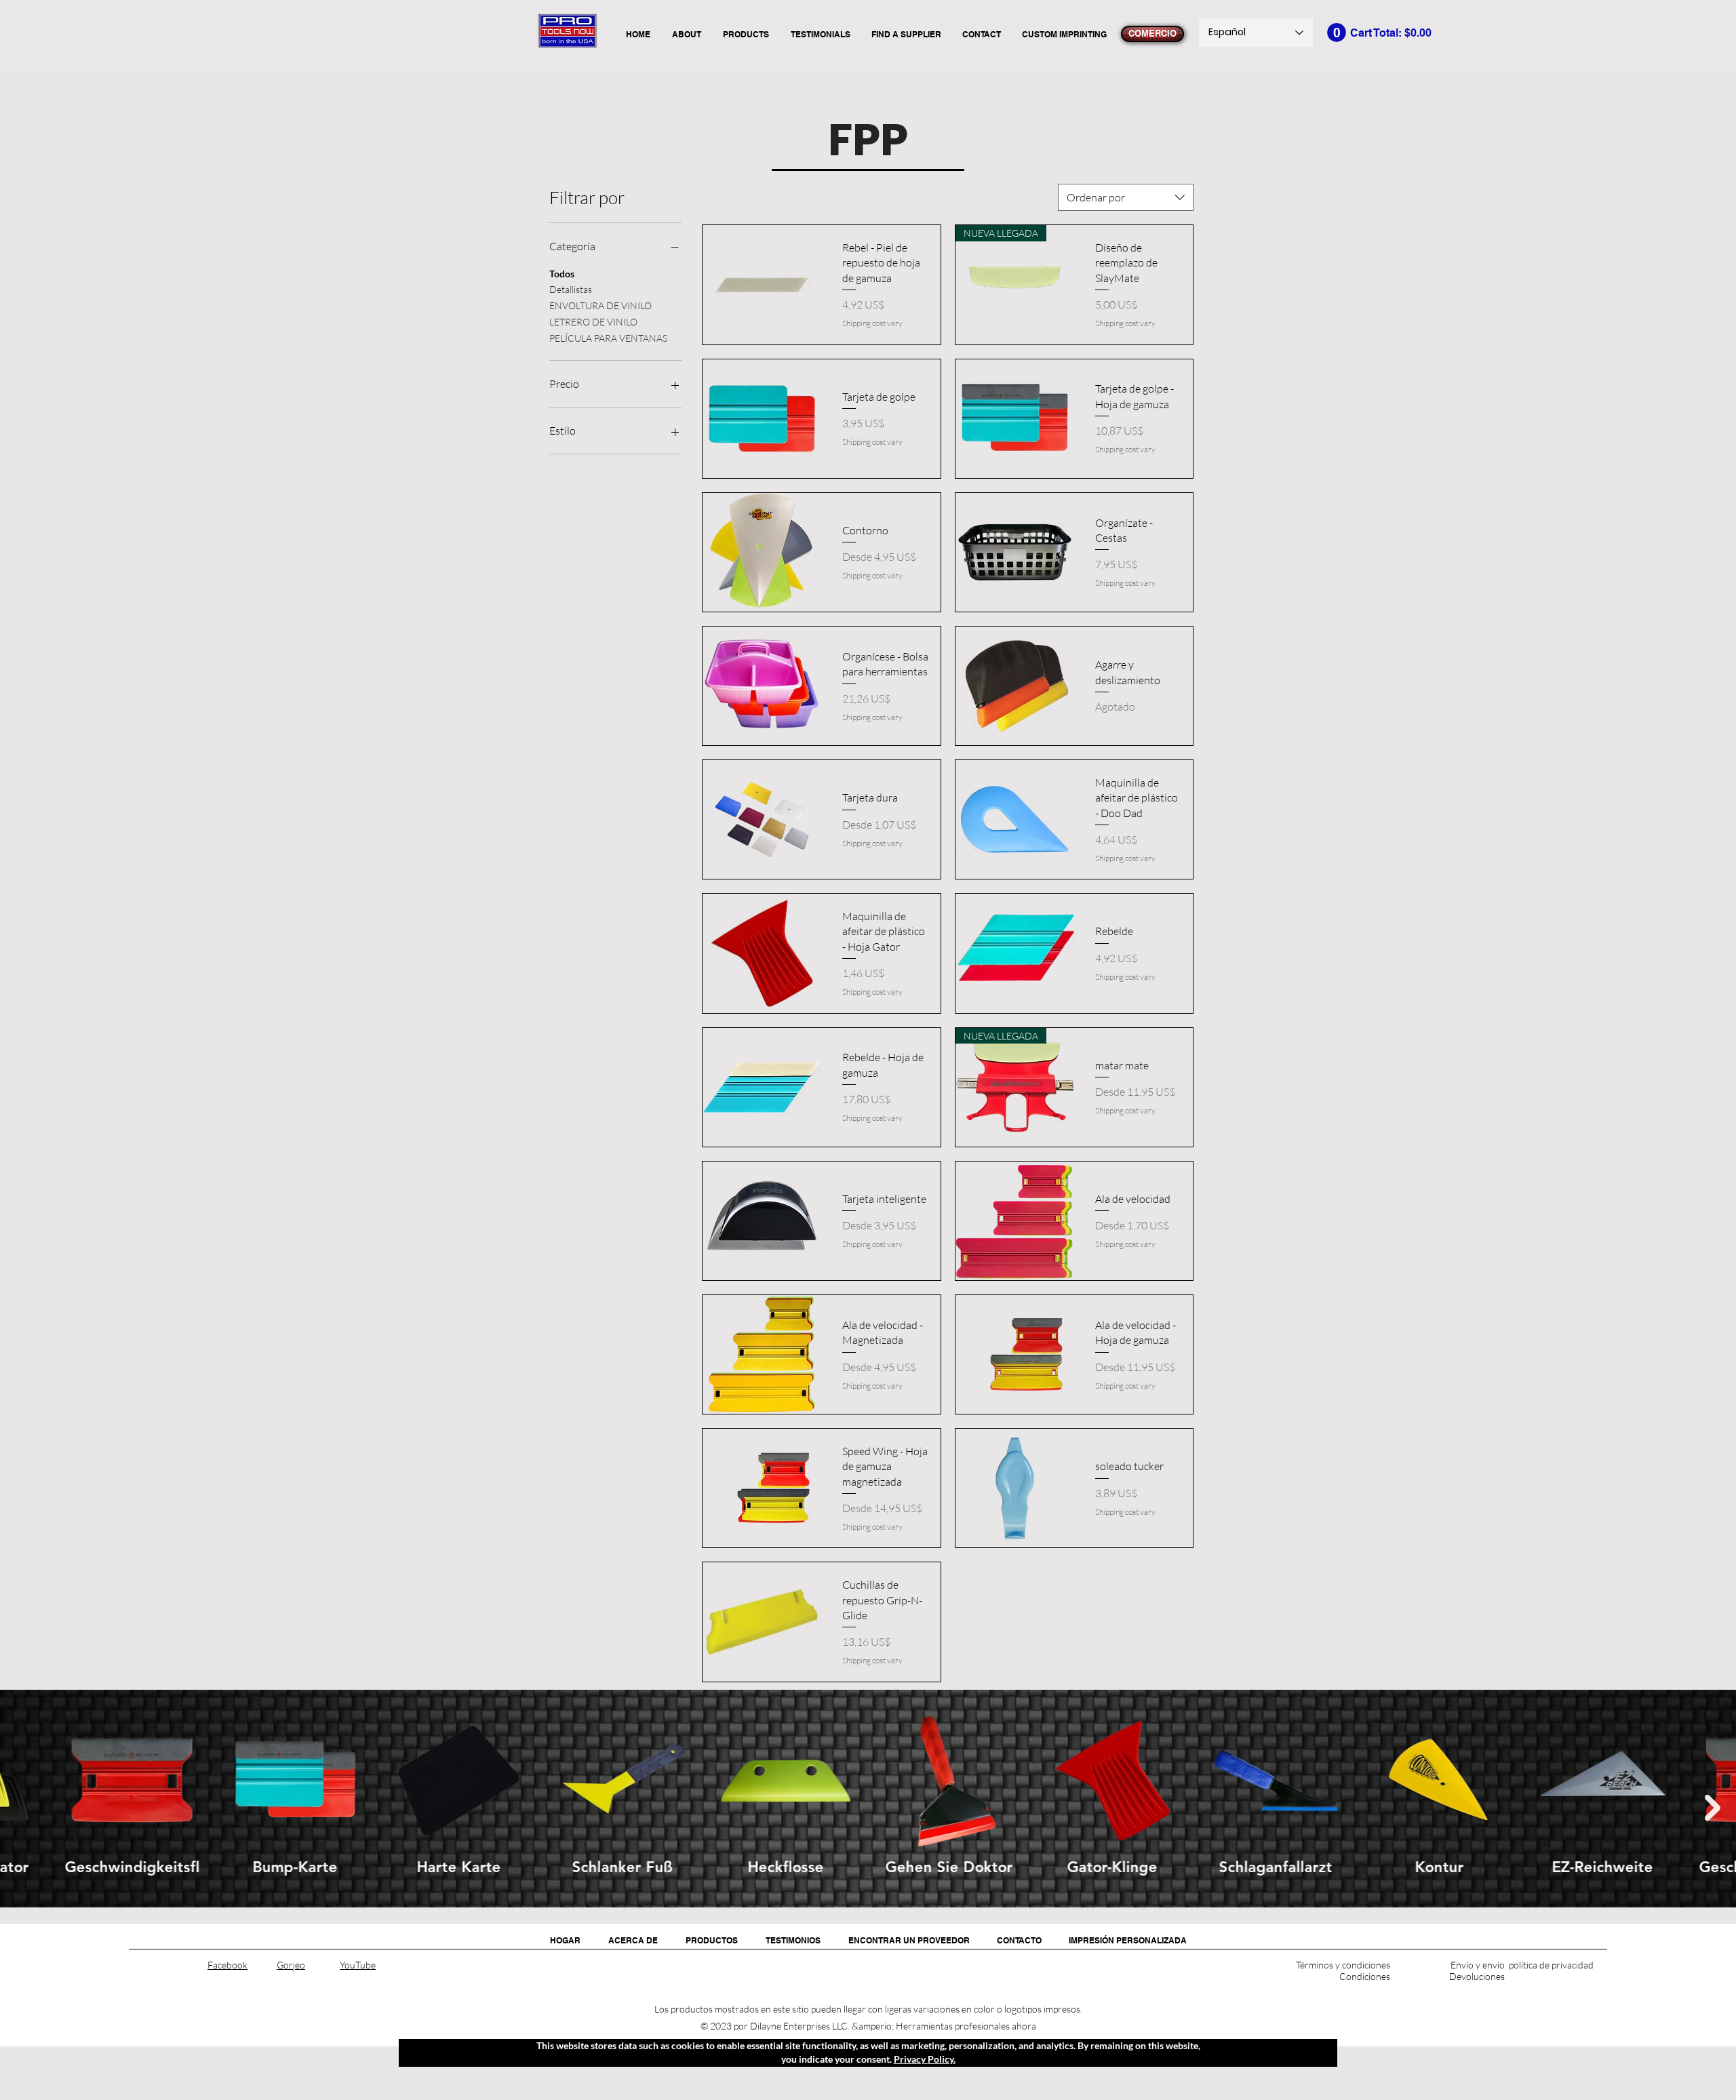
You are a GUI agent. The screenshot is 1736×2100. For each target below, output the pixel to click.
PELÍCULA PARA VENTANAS (608, 338)
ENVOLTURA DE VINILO (600, 305)
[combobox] (1126, 197)
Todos (562, 274)
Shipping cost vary (872, 323)
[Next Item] (1713, 1808)
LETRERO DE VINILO (593, 322)
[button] (1337, 33)
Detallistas (571, 289)
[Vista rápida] (762, 284)
